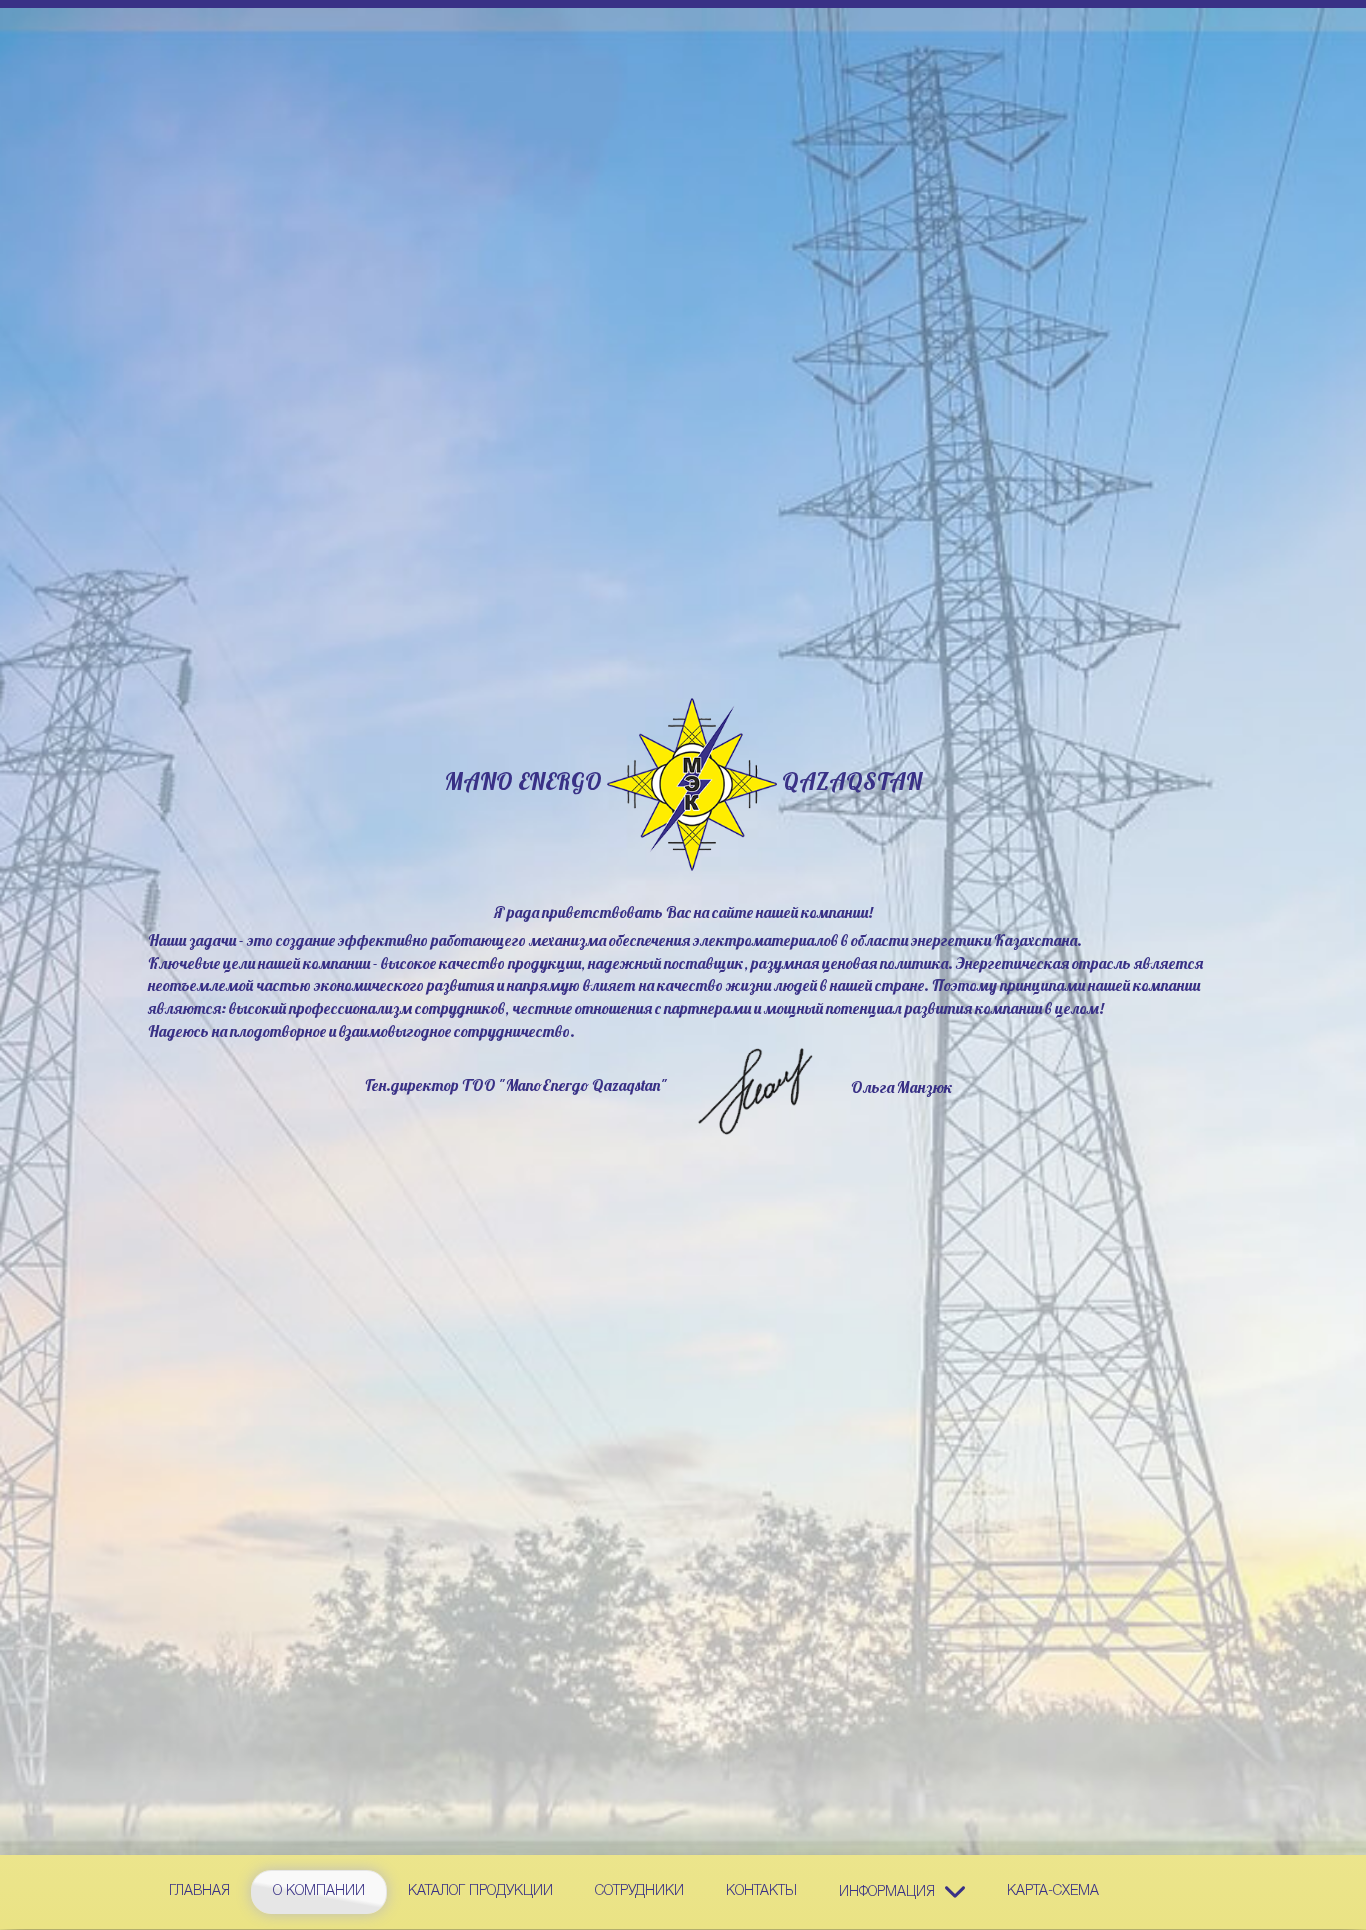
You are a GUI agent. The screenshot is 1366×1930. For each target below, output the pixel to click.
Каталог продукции (480, 1891)
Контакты (761, 1891)
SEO (692, 784)
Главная (199, 1891)
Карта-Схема (1053, 1891)
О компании (319, 1891)
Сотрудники (639, 1891)
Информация (887, 1891)
